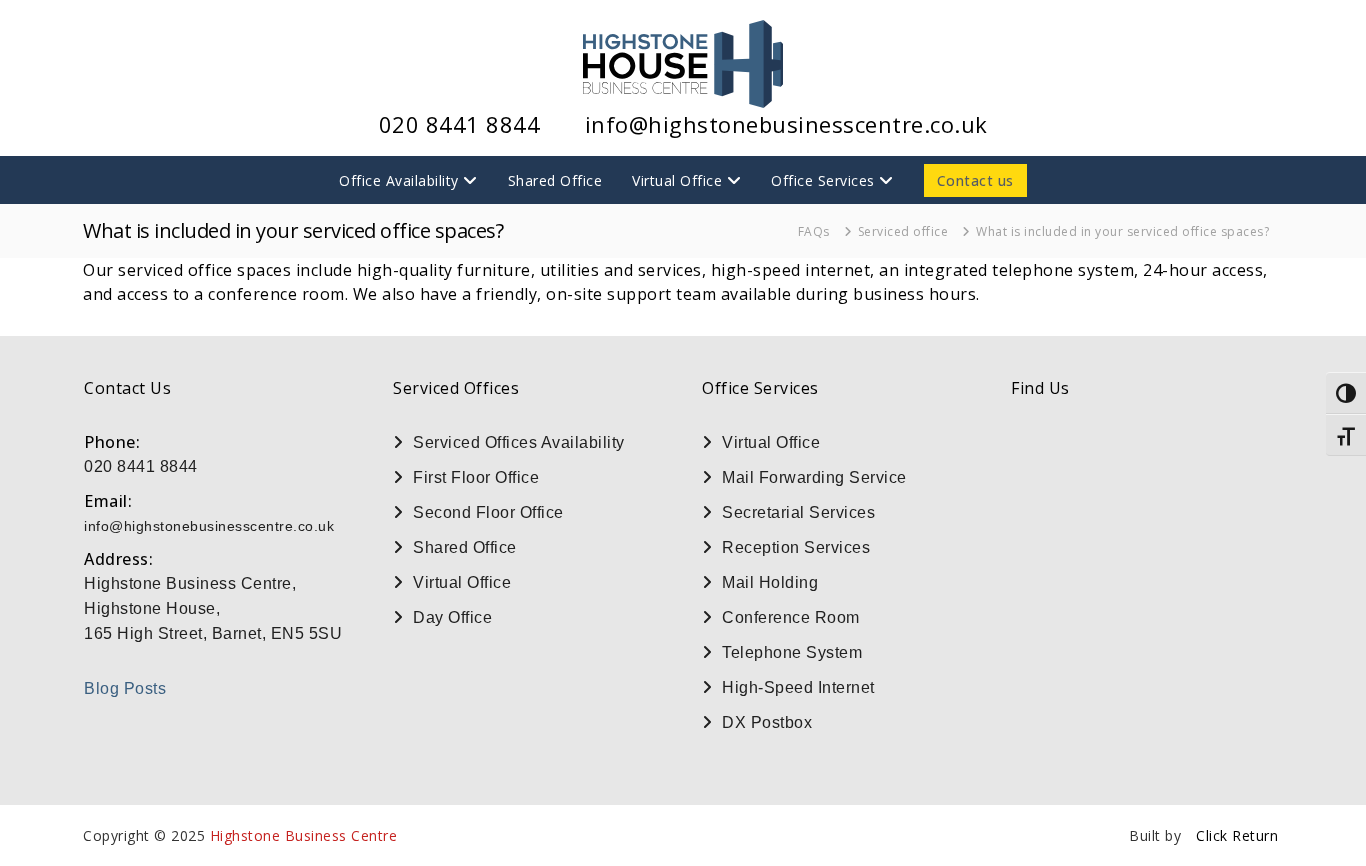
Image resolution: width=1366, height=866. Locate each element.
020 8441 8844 (460, 124)
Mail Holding (770, 582)
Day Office (452, 617)
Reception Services (796, 547)
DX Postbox (767, 722)
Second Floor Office (488, 512)
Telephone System (792, 652)
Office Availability (399, 180)
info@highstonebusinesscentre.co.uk (786, 124)
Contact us (975, 180)
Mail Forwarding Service (814, 477)
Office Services (823, 180)
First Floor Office (476, 477)
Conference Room (791, 617)
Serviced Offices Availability (519, 442)
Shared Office (555, 180)
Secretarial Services (798, 512)
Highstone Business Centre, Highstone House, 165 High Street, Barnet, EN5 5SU (213, 608)
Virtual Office (677, 180)
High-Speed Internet (798, 687)
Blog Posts (125, 688)
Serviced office (903, 231)
